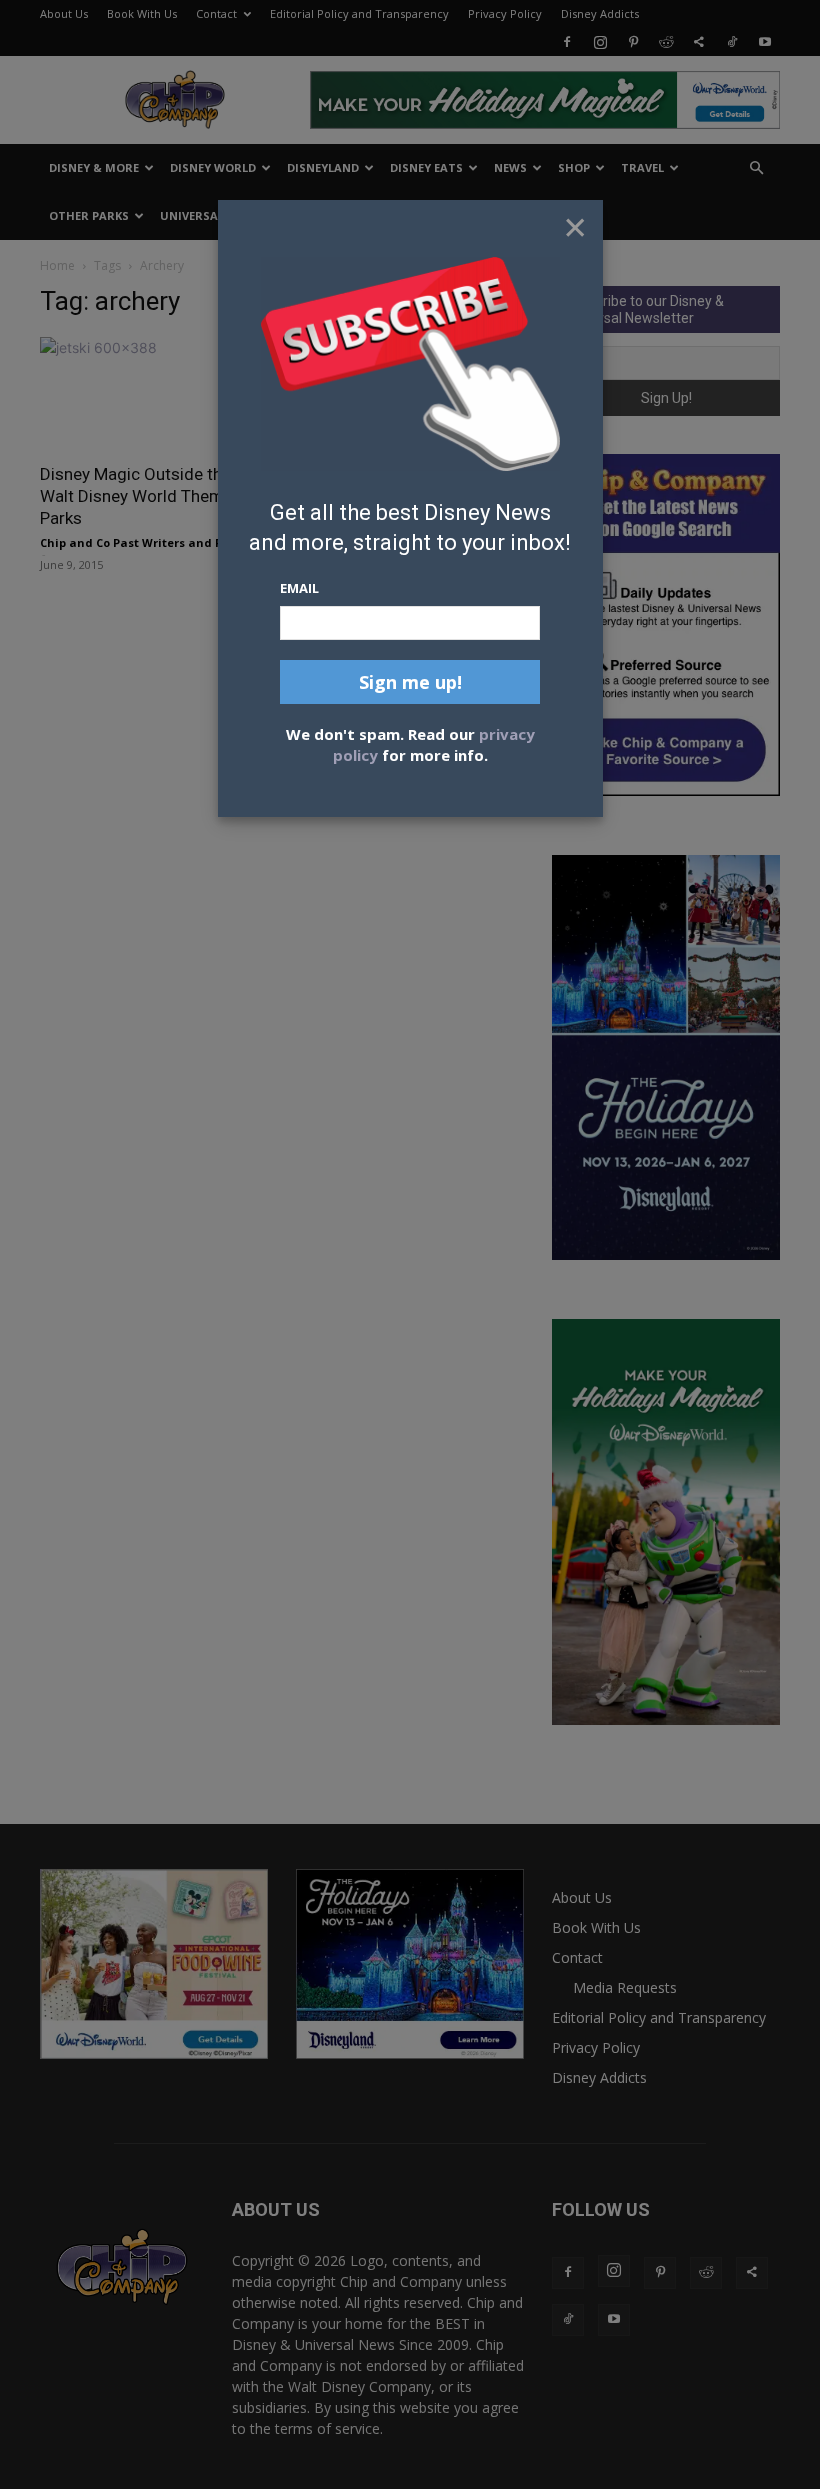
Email (299, 588)
